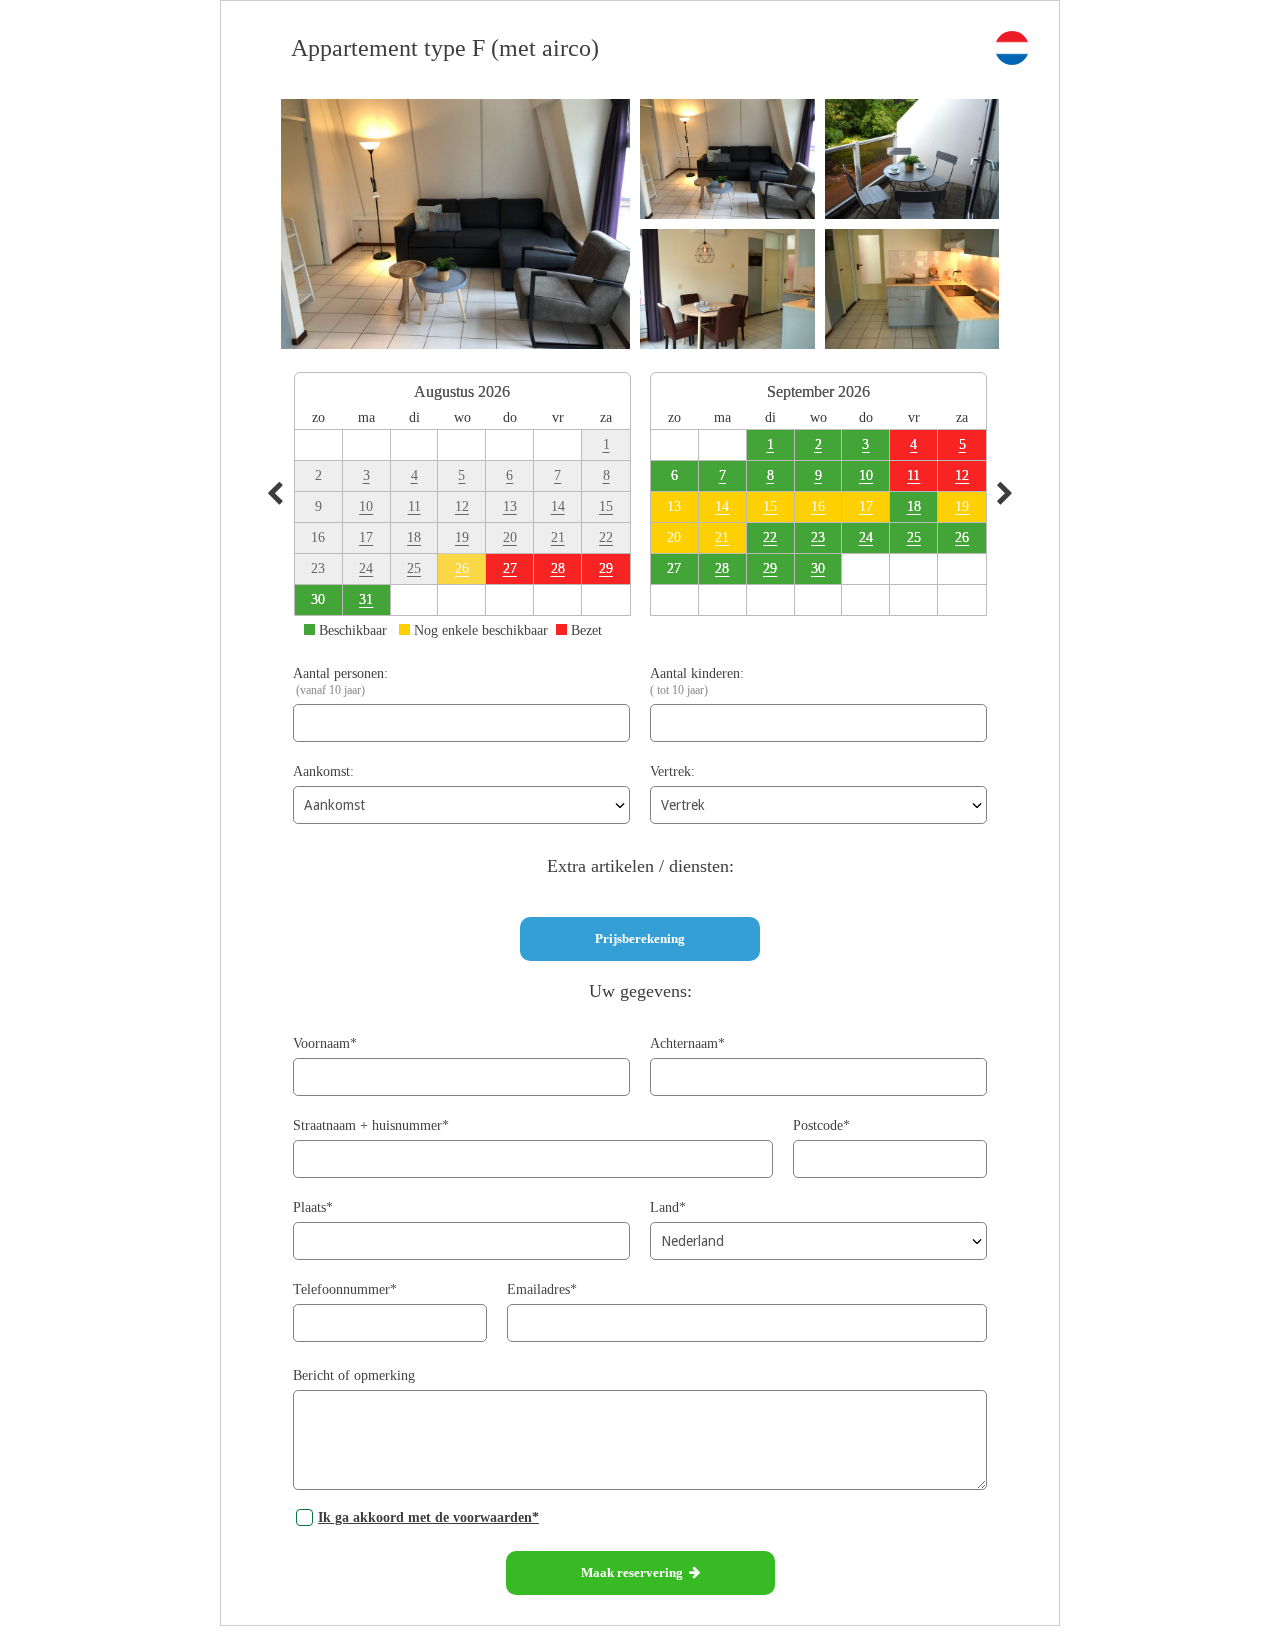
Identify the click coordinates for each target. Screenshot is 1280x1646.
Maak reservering (635, 1572)
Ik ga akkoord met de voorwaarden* (428, 1517)
